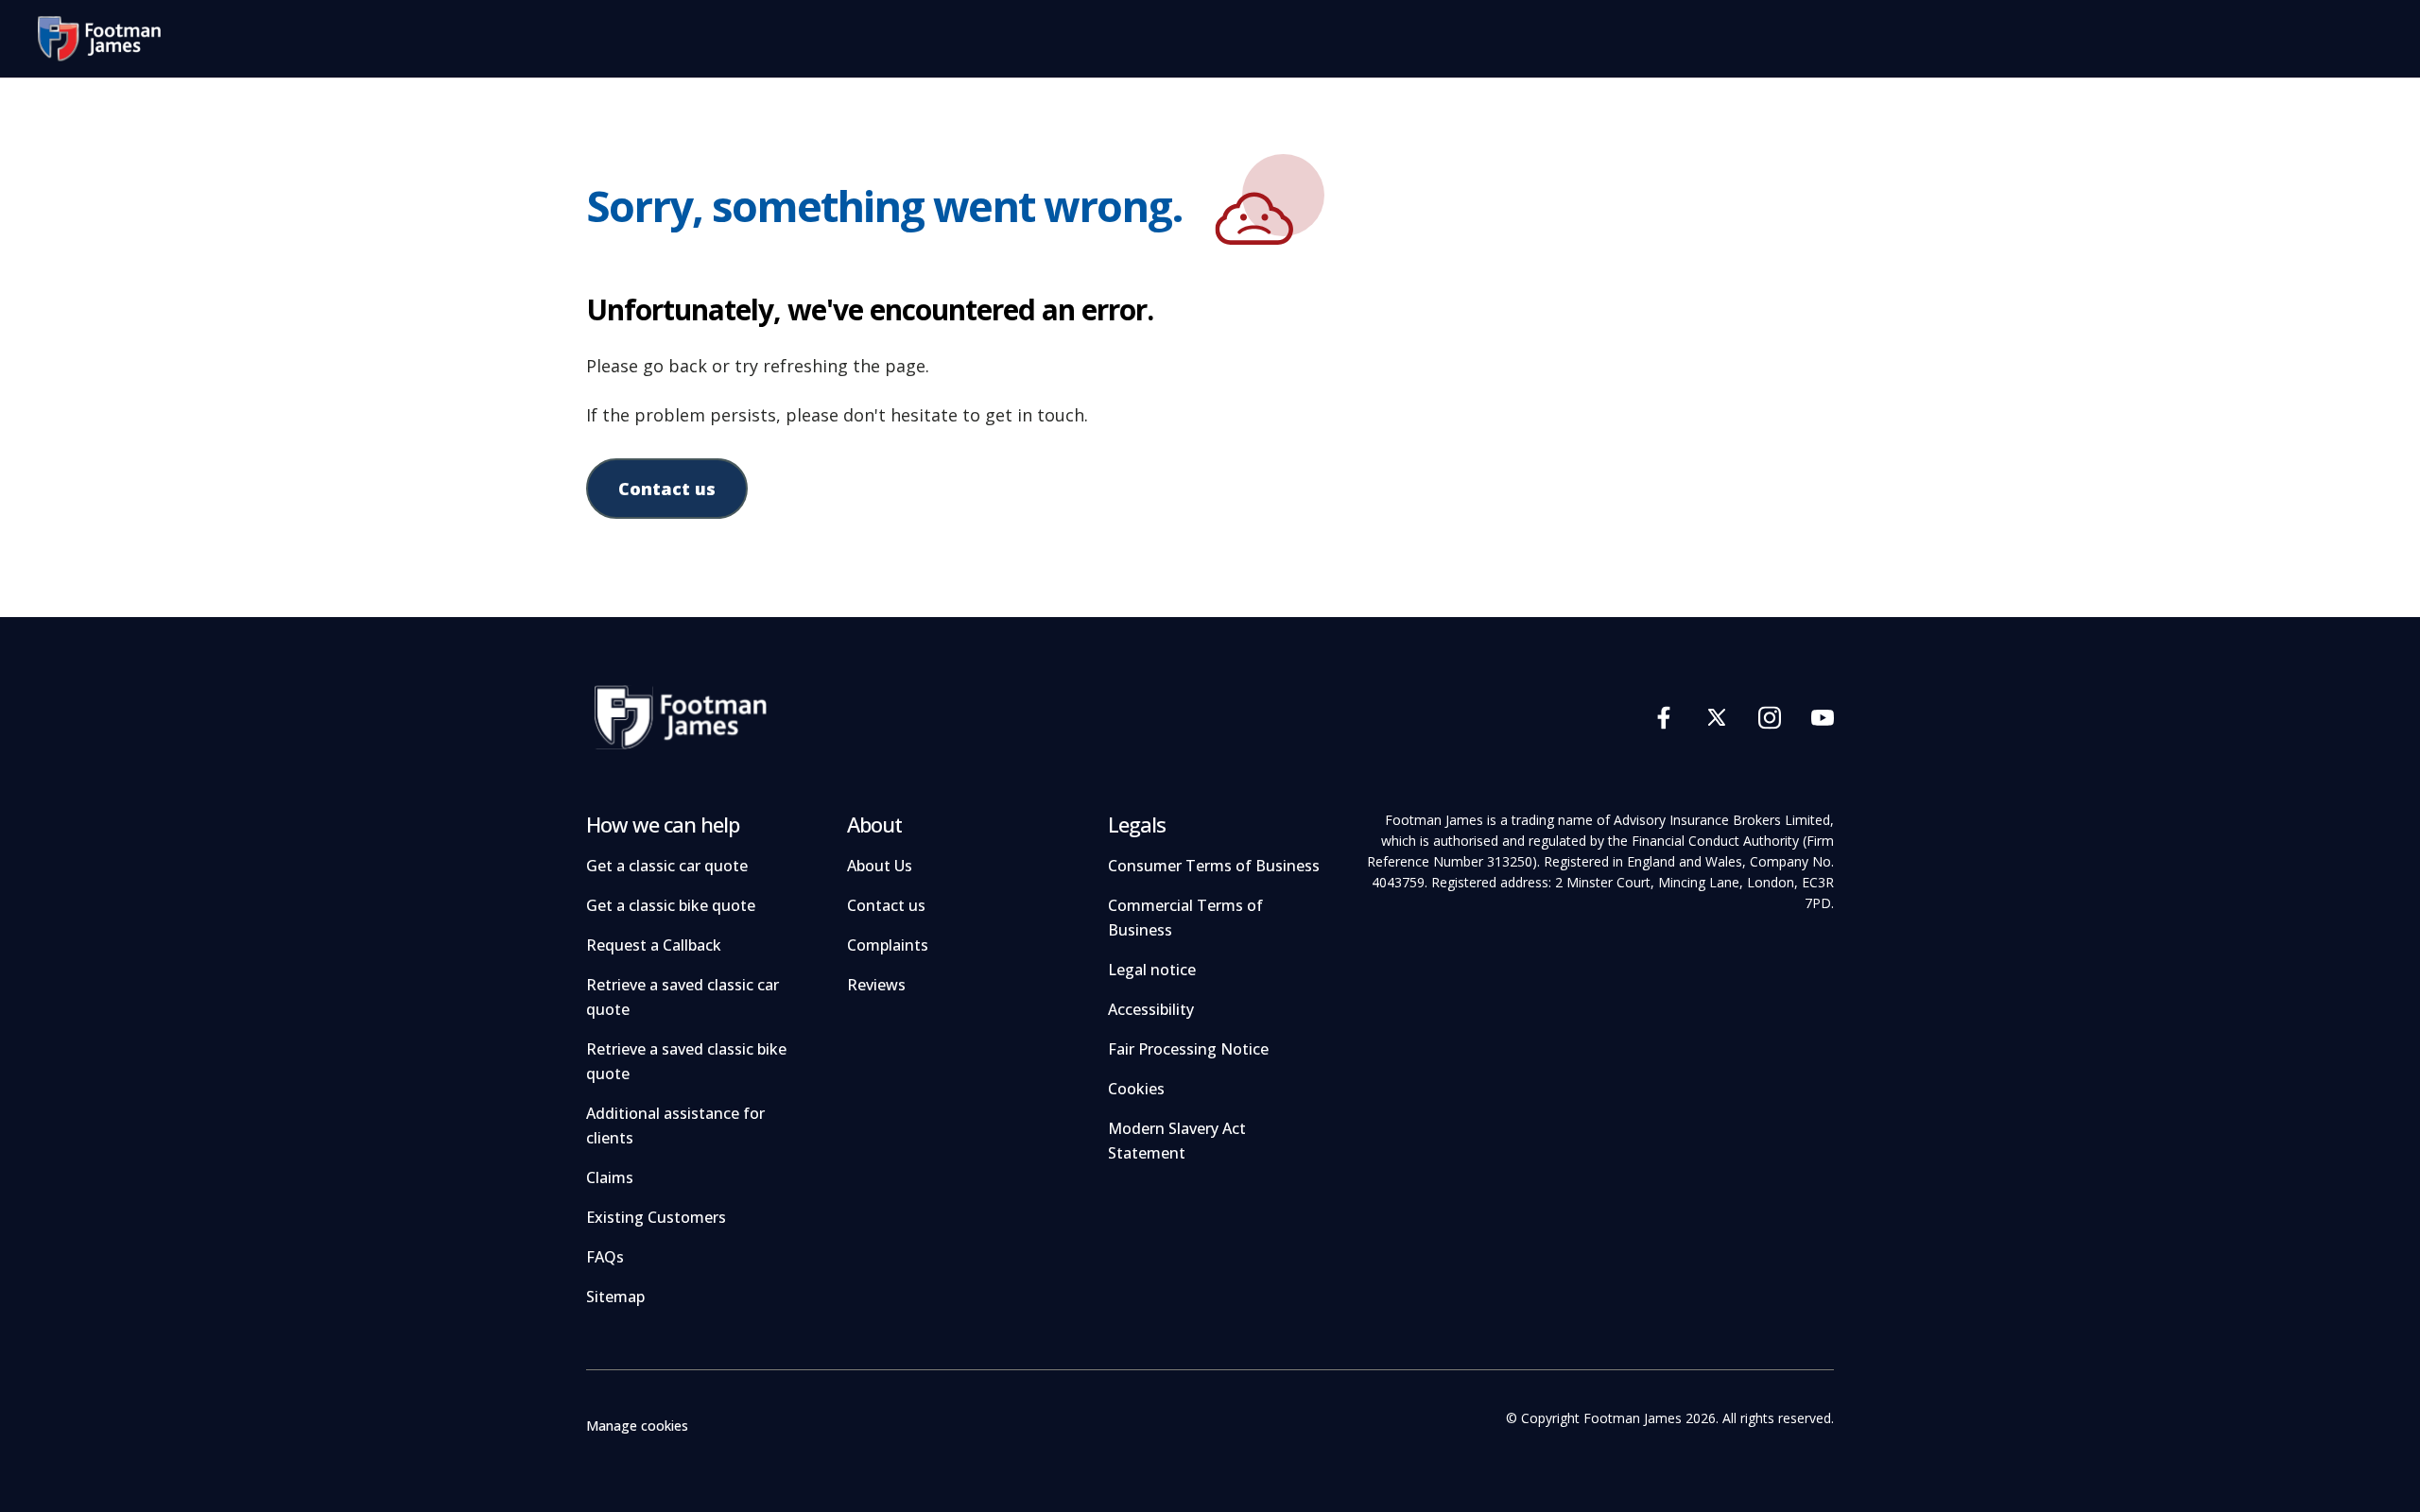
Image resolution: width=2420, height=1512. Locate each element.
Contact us (667, 489)
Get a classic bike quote (671, 905)
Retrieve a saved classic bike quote (686, 1061)
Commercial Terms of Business (1185, 918)
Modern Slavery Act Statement (1177, 1141)
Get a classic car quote (667, 866)
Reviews (876, 985)
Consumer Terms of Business (1214, 866)
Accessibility (1151, 1009)
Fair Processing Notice (1188, 1049)
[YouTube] (1823, 717)
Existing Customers (656, 1217)
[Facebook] (1664, 717)
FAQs (605, 1257)
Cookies (1136, 1089)
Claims (610, 1177)
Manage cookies (637, 1426)
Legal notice (1152, 970)
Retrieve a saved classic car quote (683, 997)
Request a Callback (654, 945)
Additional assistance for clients (675, 1125)
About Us (880, 866)
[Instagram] (1770, 717)
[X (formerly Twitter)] (1717, 717)
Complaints (888, 945)
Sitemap (615, 1297)
